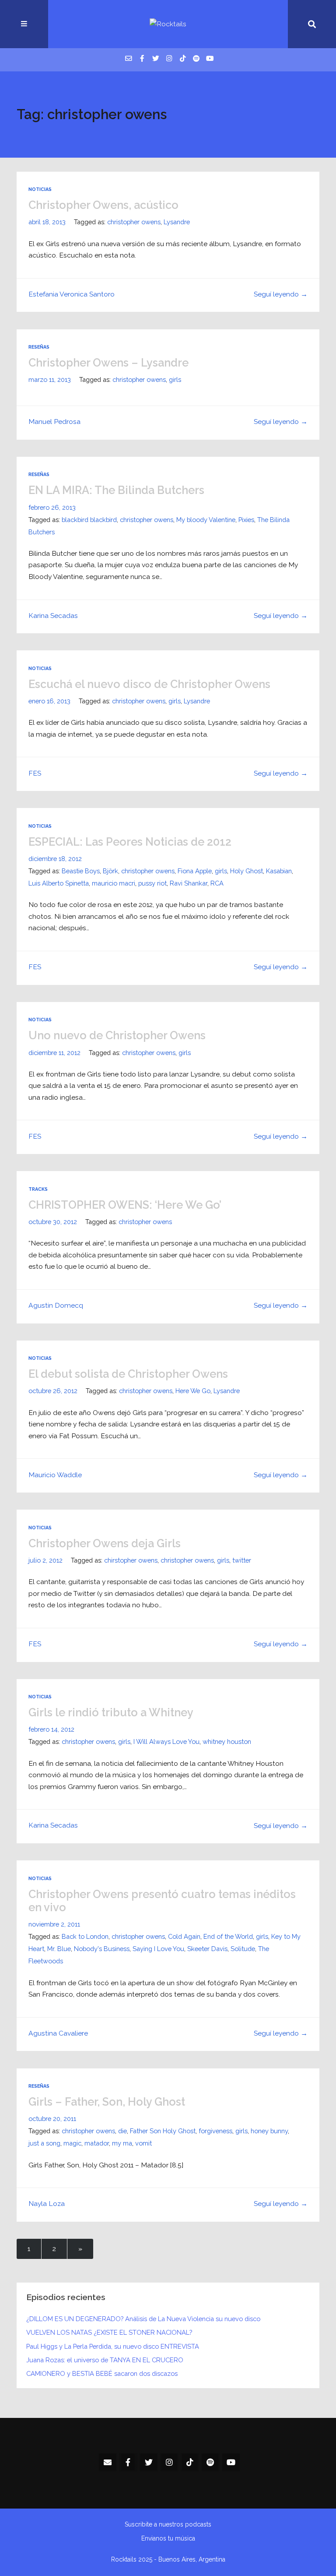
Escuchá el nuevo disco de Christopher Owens (149, 684)
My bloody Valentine (206, 520)
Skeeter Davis (207, 1949)
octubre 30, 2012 (53, 1222)
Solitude (243, 1949)
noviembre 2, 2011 (54, 1924)
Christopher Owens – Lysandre (108, 363)
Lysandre (177, 222)
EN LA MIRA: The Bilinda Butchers (116, 490)
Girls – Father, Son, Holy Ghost (107, 2102)
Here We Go (193, 1391)
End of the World (228, 1936)
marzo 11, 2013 (50, 379)
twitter (242, 1560)
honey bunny (269, 2131)
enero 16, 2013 (49, 701)
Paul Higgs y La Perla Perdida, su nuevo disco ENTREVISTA (113, 2346)
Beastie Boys (81, 871)
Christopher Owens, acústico (103, 205)
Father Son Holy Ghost (163, 2131)
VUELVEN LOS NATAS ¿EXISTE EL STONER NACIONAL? (109, 2332)
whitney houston (227, 1741)
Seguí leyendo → (281, 294)
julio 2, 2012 (45, 1560)
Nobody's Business (102, 1949)
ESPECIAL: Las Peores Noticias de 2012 (130, 842)
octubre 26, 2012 (53, 1391)
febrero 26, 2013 (52, 507)
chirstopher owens (131, 1560)
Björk (110, 871)
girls (175, 379)
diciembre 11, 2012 (54, 1053)
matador (97, 2143)
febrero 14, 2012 (51, 1729)
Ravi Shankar (189, 883)
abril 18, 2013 (47, 222)
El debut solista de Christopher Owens (128, 1374)
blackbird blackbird (89, 520)
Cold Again (184, 1936)
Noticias (40, 189)
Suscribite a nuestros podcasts (168, 2524)
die (122, 2131)
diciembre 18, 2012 (55, 859)
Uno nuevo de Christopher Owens (117, 1035)
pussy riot (152, 883)
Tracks (38, 1189)
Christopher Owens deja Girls (105, 1543)
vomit (143, 2143)
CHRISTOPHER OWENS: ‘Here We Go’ (125, 1205)
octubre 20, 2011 (52, 2119)
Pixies (246, 520)
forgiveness (215, 2131)
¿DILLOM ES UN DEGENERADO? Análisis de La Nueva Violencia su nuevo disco (143, 2319)
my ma (122, 2143)
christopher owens (134, 222)
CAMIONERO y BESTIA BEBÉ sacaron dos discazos (102, 2373)
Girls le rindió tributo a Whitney (111, 1712)
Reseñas (39, 347)
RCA (217, 883)
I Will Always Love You (166, 1741)
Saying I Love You (158, 1949)
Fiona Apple (195, 871)
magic (72, 2143)
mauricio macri (114, 883)
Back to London (85, 1936)
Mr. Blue (59, 1949)
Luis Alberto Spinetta (59, 883)
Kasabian (279, 871)
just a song (44, 2143)
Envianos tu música (168, 2538)
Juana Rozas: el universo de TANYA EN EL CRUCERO (105, 2360)
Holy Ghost (247, 871)
